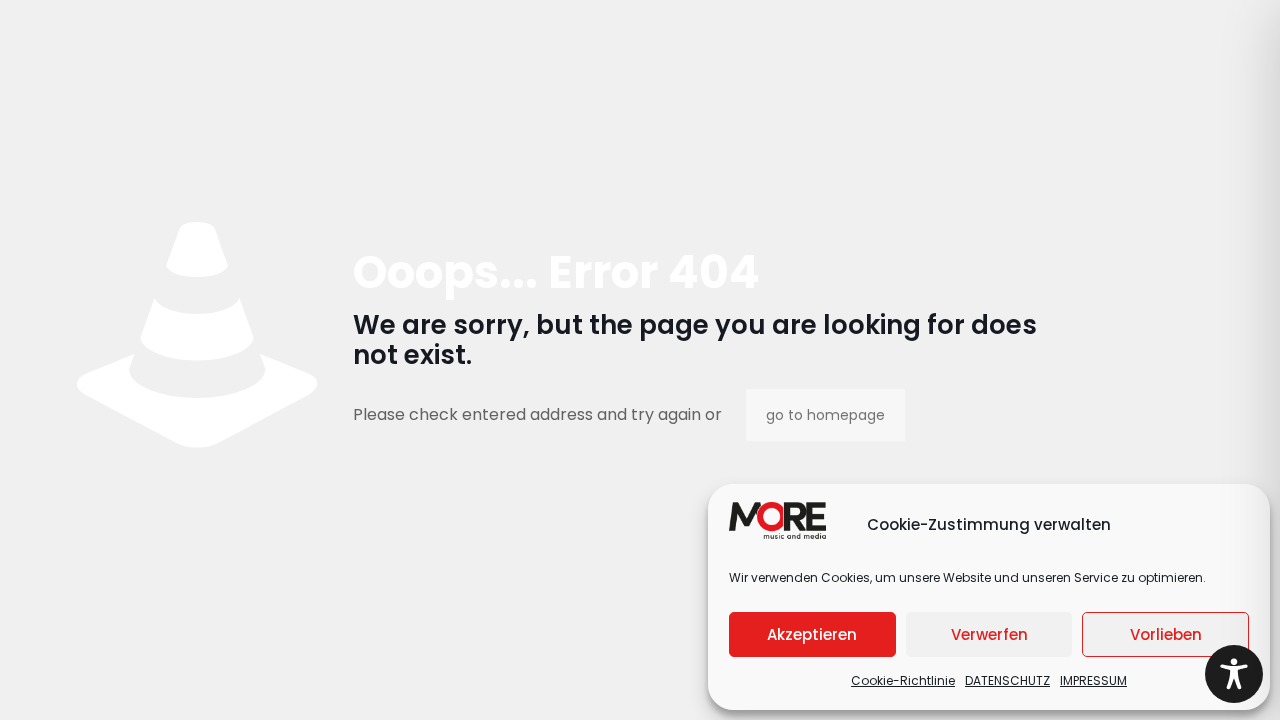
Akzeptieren (812, 634)
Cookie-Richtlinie (903, 680)
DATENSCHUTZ (1007, 680)
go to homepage (825, 415)
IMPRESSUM (1093, 680)
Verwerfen (989, 634)
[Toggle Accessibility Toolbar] (1234, 674)
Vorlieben (1166, 634)
